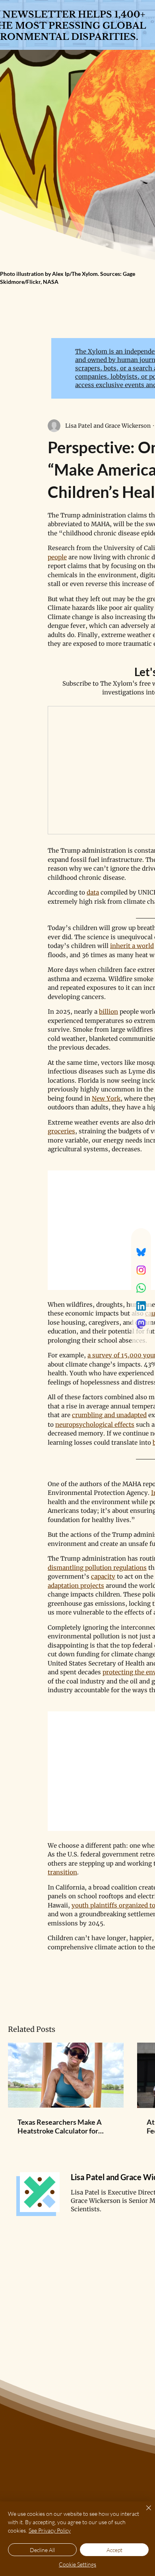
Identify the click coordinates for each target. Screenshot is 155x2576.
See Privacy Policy (50, 2530)
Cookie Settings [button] (77, 2564)
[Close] (144, 2513)
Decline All (42, 2550)
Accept (114, 2550)
